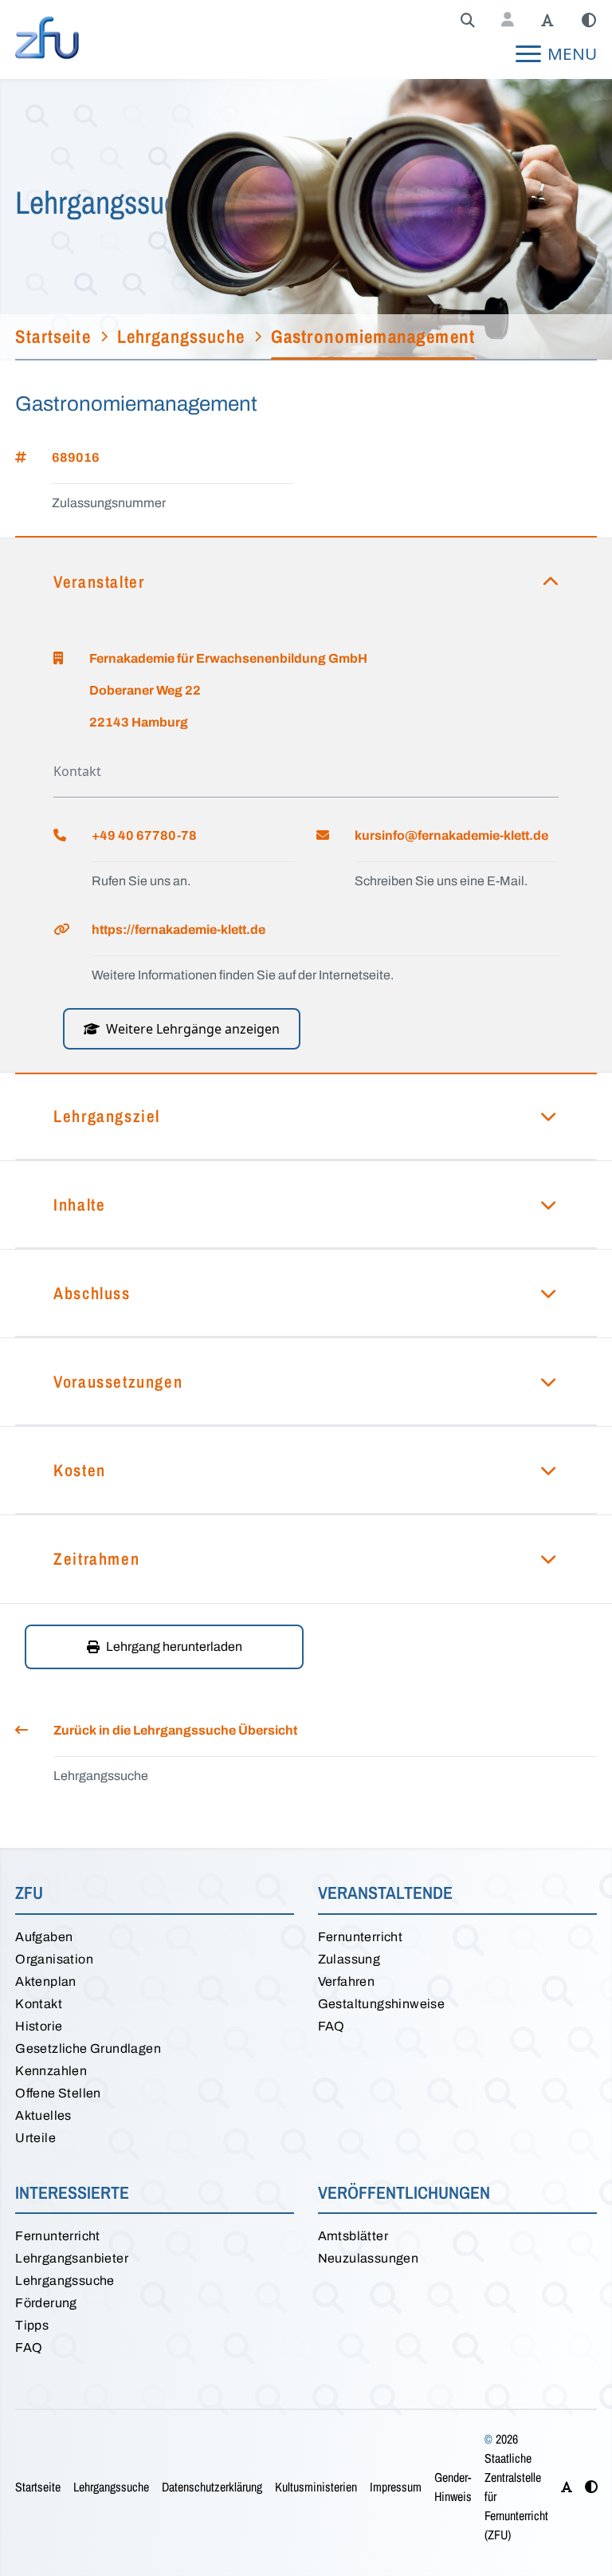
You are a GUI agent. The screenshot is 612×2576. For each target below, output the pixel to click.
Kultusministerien (316, 2487)
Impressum (396, 2487)
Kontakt (39, 2004)
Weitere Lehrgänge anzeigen (193, 1029)
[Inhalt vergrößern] (547, 21)
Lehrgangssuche (65, 2281)
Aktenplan (46, 1981)
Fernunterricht (361, 1937)
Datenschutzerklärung (212, 2487)
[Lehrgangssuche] (468, 21)
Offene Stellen (58, 2093)
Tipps (32, 2325)
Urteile (35, 2138)
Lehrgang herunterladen (174, 1646)
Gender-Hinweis (453, 2487)
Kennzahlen (51, 2071)
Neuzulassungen (369, 2258)
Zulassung (349, 1959)
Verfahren (347, 1981)
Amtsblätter (353, 2236)
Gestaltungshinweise (382, 2004)
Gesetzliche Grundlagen (88, 2048)
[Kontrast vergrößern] (589, 21)
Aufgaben (44, 1937)
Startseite (38, 2487)
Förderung (46, 2303)
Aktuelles (43, 2115)
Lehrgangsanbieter (72, 2258)
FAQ (331, 2026)
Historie (39, 2026)
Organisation (54, 1959)
